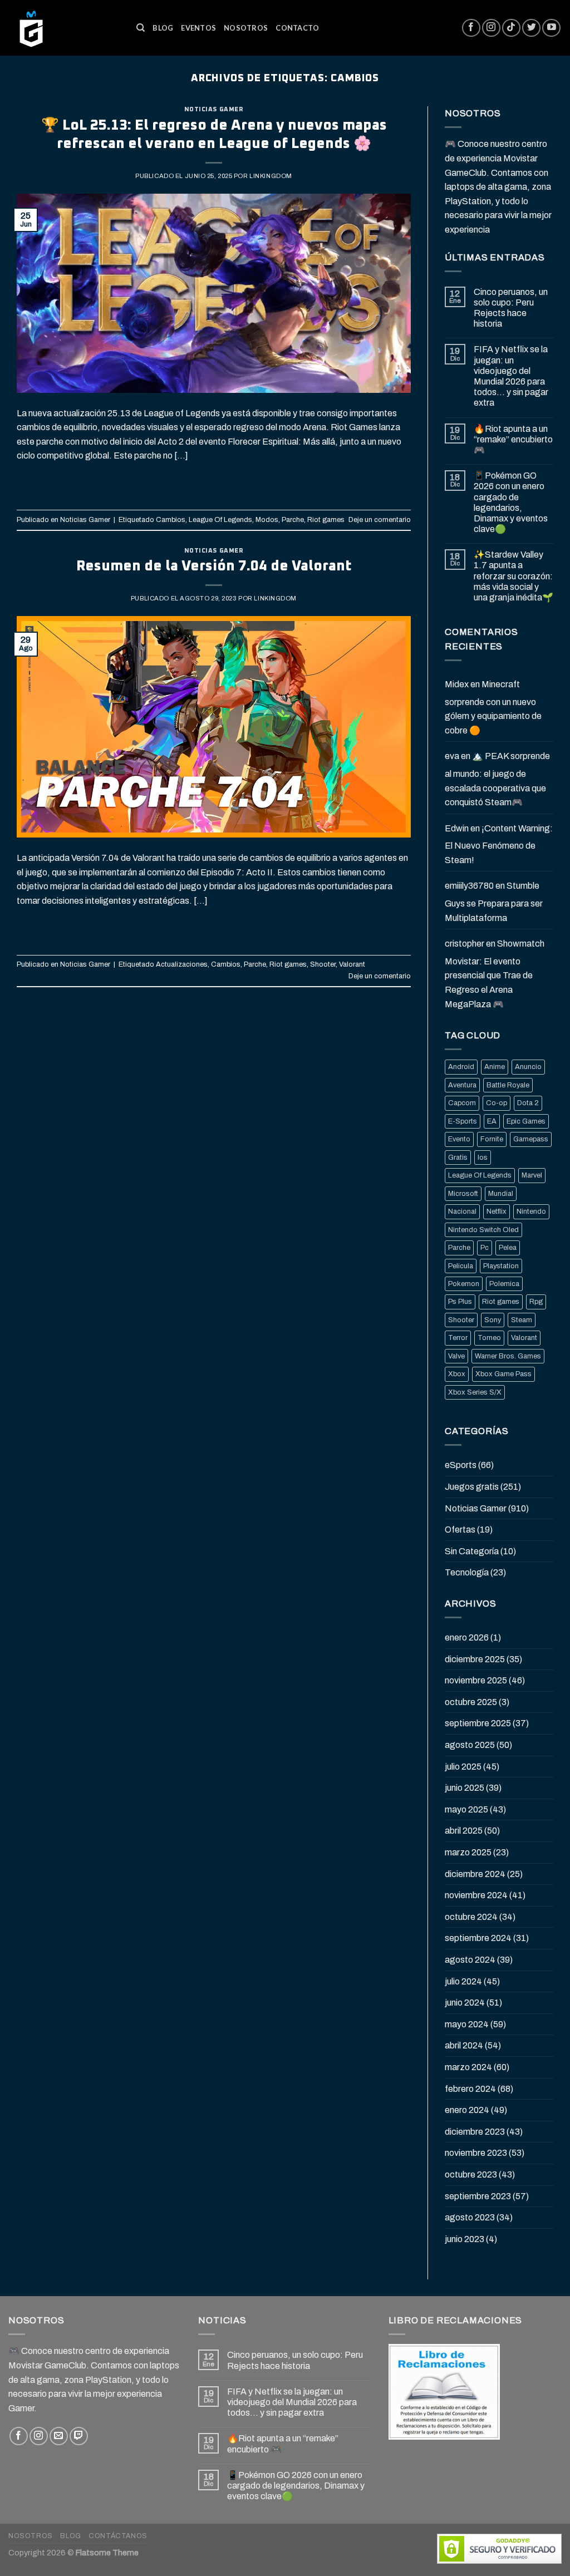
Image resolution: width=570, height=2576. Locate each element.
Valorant (352, 964)
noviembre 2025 (476, 1680)
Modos (267, 520)
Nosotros (246, 28)
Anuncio (528, 1067)
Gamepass (531, 1139)
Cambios (171, 520)
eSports (461, 1465)
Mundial (501, 1194)
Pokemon (464, 1284)
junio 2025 (465, 1788)
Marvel (532, 1175)
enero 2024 (467, 2110)
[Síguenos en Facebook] (471, 28)
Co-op (497, 1103)
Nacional (462, 1211)
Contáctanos (118, 2536)
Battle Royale (508, 1085)
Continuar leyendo (214, 481)
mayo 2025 (466, 1809)
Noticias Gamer (214, 109)
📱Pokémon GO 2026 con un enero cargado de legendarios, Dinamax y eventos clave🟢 (511, 502)
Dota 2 (528, 1103)
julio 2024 (463, 1981)
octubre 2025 (471, 1702)
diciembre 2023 (475, 2132)
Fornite (492, 1139)
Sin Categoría (472, 1551)
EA (492, 1121)
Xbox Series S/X (475, 1392)
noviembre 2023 (476, 2153)
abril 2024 (464, 2045)
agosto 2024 (470, 1960)
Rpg (536, 1302)
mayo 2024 (467, 2024)
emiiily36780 (469, 886)
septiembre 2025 (478, 1723)
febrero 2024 (470, 2089)
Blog (163, 28)
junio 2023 (465, 2239)
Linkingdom (271, 176)
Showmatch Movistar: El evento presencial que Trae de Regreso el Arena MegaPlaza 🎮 (495, 974)
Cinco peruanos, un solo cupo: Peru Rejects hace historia (511, 308)
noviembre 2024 (476, 1895)
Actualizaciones (182, 964)
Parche (293, 520)
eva (452, 756)
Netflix (497, 1211)
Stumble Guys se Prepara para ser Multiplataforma (494, 902)
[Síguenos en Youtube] (551, 28)
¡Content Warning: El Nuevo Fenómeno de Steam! (499, 844)
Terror (458, 1338)
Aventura (462, 1085)
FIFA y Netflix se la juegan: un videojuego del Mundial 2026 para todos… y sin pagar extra (511, 376)
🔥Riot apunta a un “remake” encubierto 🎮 (513, 439)
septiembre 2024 (478, 1938)
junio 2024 (465, 2003)
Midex (457, 684)
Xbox (457, 1374)
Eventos (198, 28)
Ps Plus (460, 1302)
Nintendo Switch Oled (483, 1230)
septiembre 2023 (478, 2196)
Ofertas (460, 1530)
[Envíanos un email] (59, 2436)
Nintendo (531, 1211)
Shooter (323, 964)
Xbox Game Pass (503, 1374)
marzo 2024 (468, 2067)
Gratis (458, 1158)
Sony (493, 1320)
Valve (456, 1356)
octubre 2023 (471, 2174)
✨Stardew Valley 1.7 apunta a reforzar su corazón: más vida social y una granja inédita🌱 (514, 576)
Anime (495, 1067)
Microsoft (463, 1194)
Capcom (462, 1103)
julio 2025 (463, 1767)
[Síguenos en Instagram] (491, 28)
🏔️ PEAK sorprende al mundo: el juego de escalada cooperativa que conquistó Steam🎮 (497, 779)
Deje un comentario (380, 520)
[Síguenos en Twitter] (531, 28)
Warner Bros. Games (508, 1356)
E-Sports (463, 1121)
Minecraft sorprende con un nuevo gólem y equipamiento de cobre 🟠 (493, 707)
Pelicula (461, 1266)
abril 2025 (464, 1831)
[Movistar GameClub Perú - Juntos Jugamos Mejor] (64, 28)
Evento (459, 1139)
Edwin (457, 828)
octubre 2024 (471, 1917)
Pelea (508, 1248)
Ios (483, 1158)
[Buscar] (141, 28)
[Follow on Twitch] (79, 2436)
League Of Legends (220, 520)
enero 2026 (467, 1637)
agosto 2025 (470, 1745)
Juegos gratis (472, 1487)
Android (461, 1067)
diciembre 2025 (475, 1659)
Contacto (297, 28)
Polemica (504, 1284)
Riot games (326, 520)
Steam (522, 1320)
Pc (485, 1248)
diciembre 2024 (475, 1874)
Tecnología (467, 1572)
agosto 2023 (470, 2217)
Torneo (489, 1338)
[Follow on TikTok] (511, 28)
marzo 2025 (468, 1852)
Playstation (501, 1266)
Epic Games (526, 1121)
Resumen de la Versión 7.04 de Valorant (214, 566)
